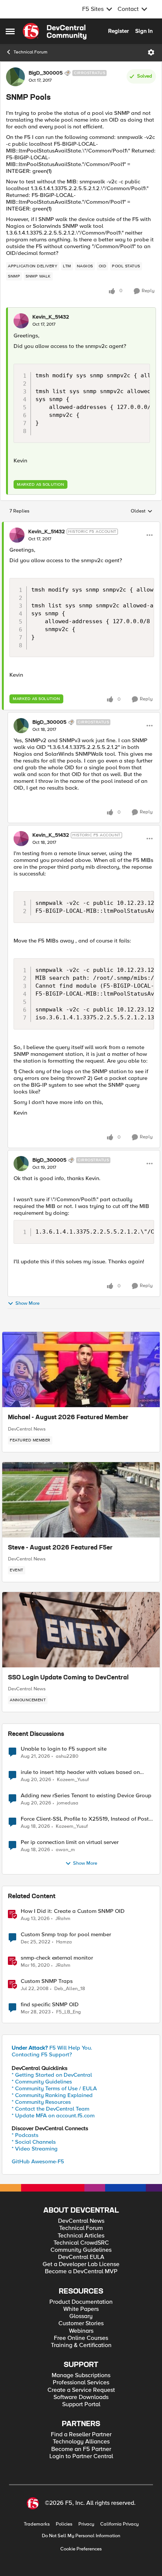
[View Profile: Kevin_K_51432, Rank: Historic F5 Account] (17, 535)
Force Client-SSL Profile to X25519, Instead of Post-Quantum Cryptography (86, 1819)
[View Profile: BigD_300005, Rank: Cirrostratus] (15, 77)
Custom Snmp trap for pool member (66, 1935)
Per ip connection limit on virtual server (70, 1842)
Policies (64, 2524)
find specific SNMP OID (50, 2005)
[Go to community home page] (55, 31)
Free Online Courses (81, 2338)
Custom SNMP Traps (47, 1981)
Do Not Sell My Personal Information (81, 2536)
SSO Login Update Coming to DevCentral (68, 1678)
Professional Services (81, 2383)
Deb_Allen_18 (70, 1989)
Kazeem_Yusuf (73, 1780)
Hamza (64, 1942)
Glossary (81, 2316)
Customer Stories (81, 2324)
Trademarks (37, 2524)
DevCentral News (27, 1429)
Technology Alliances (81, 2442)
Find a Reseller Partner (81, 2435)
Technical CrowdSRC (81, 2243)
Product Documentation (81, 2302)
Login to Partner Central (81, 2456)
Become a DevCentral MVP (81, 2272)
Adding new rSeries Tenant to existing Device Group (86, 1796)
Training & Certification (81, 2345)
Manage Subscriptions (81, 2375)
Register (118, 31)
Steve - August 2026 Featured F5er (60, 1548)
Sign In (144, 31)
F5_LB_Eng (69, 2012)
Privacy (86, 2524)
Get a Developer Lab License (81, 2264)
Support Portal (81, 2404)
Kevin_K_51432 (51, 317)
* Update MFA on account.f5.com (53, 2115)
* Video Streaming (35, 2149)
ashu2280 (67, 1756)
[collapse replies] (81, 525)
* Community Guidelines (42, 2082)
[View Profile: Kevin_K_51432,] (21, 321)
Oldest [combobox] (142, 511)
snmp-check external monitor (57, 1958)
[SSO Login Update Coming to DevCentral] (81, 1630)
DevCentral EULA (81, 2257)
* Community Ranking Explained (52, 2095)
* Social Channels (34, 2142)
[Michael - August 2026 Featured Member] (81, 1370)
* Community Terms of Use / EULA (54, 2088)
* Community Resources (41, 2102)
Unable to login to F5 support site (64, 1749)
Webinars (81, 2331)
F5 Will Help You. (52, 2048)
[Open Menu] (151, 52)
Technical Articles (81, 2236)
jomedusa (68, 1803)
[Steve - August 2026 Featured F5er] (81, 1500)
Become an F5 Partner (81, 2449)
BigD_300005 (46, 73)
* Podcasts (25, 2135)
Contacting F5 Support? (42, 2054)
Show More (28, 1304)
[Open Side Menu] (10, 31)
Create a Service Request (81, 2390)
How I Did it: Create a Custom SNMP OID (73, 1911)
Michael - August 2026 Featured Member (68, 1418)
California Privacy (119, 2524)
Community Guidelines (81, 2250)
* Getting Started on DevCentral (52, 2075)
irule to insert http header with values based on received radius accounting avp (80, 1772)
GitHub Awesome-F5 (38, 2161)
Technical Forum (31, 52)
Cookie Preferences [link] (81, 2549)
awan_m (65, 1850)
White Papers (81, 2309)
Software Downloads (81, 2397)
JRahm (63, 1919)
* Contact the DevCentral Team (50, 2109)
